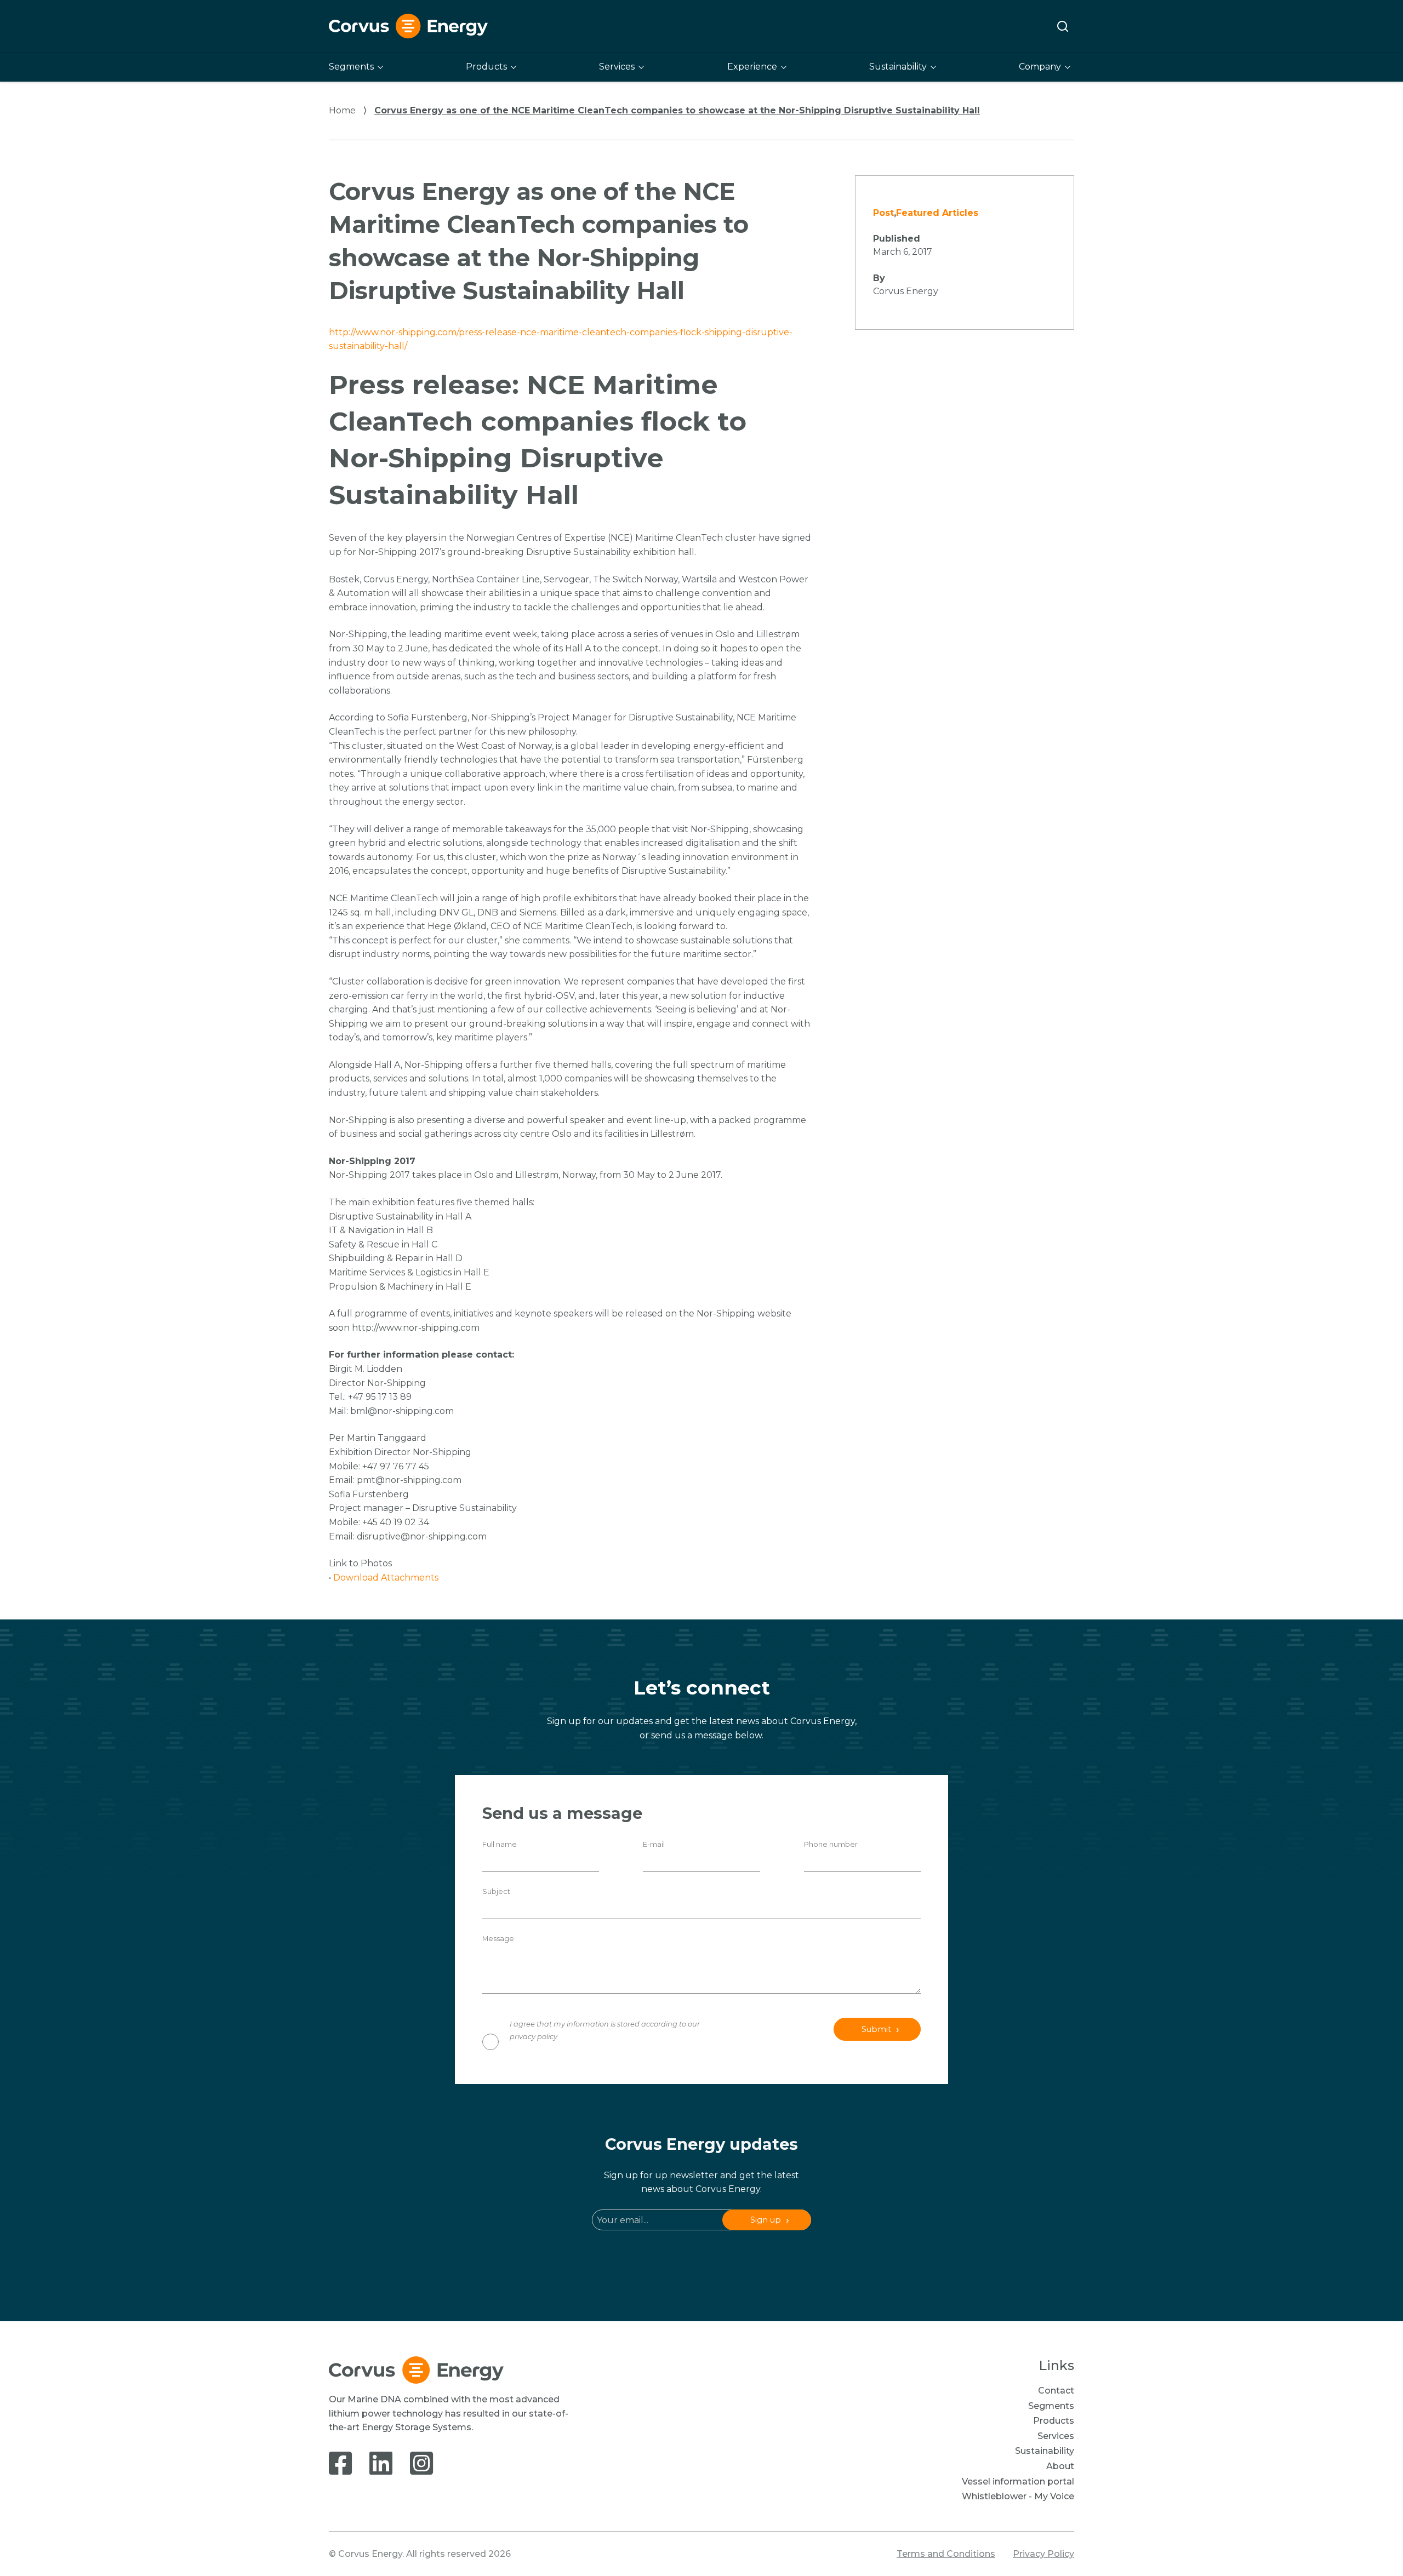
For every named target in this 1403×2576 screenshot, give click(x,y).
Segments (351, 67)
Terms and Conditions (946, 2554)
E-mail (654, 1844)
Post (883, 213)
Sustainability (898, 67)
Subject (496, 1891)
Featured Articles (937, 213)
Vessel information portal (1018, 2481)
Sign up (766, 2220)
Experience (752, 67)
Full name (500, 1844)
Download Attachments (386, 1578)
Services (617, 67)
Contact (1056, 2391)
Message (498, 1939)
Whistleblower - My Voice (1018, 2496)
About (1060, 2466)
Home (342, 110)
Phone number (831, 1844)
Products (486, 67)
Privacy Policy (1043, 2554)
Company (1040, 67)
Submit (876, 2029)
